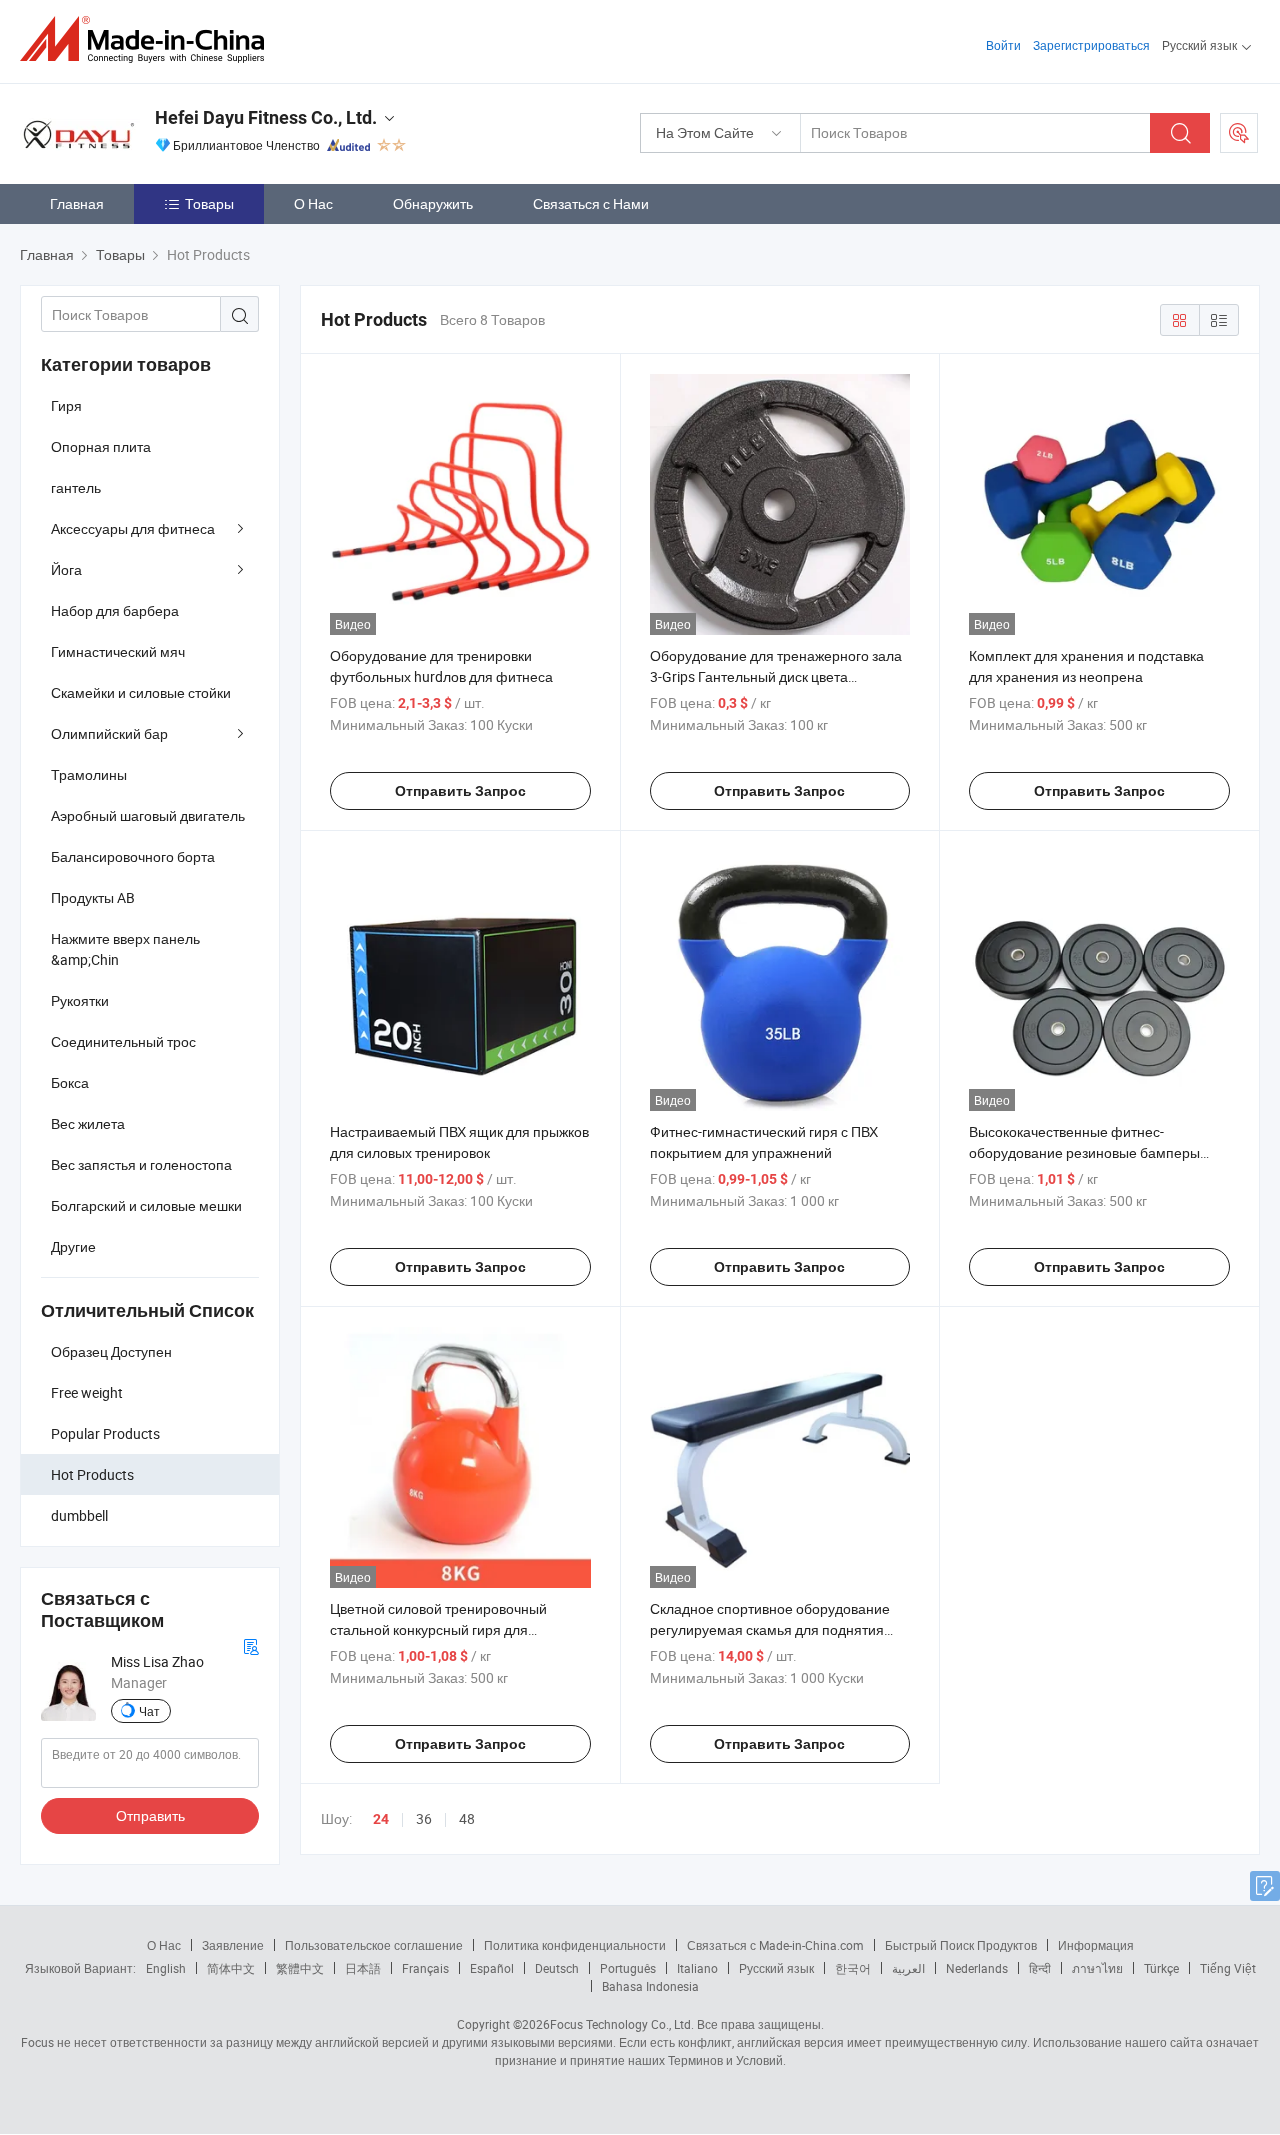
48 (467, 1818)
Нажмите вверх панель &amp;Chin (125, 949)
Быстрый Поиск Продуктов (961, 1945)
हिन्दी (1040, 1968)
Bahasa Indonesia (650, 1986)
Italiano (697, 1968)
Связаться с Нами (591, 203)
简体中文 (231, 1968)
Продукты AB (93, 897)
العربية (908, 1968)
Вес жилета (88, 1123)
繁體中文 (300, 1968)
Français (425, 1968)
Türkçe (1161, 1968)
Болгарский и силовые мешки (146, 1205)
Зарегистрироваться (1091, 45)
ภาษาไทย (1097, 1968)
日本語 (363, 1968)
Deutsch (557, 1968)
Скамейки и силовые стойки (141, 692)
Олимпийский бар (109, 733)
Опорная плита (101, 446)
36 (424, 1818)
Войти (1003, 45)
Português (628, 1968)
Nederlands (977, 1968)
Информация (1096, 1945)
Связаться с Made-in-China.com (775, 1945)
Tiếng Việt (1228, 1968)
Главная (77, 203)
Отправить (150, 1815)
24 (381, 1819)
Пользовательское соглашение (374, 1945)
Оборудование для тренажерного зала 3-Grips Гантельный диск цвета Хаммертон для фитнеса (776, 676)
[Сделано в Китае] (148, 39)
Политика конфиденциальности (575, 1945)
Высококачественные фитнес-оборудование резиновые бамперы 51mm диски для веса (1084, 1152)
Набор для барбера (115, 610)
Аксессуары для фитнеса (133, 528)
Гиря (66, 405)
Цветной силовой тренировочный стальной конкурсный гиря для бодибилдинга (438, 1629)
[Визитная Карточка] (251, 1644)
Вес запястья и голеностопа (141, 1164)
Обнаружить (433, 203)
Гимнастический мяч (118, 651)
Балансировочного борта (133, 856)
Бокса (70, 1082)
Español (492, 1968)
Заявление (233, 1945)
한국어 (853, 1968)
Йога (66, 569)
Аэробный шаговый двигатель (148, 815)
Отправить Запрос (460, 791)
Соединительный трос (123, 1041)
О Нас (313, 203)
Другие (73, 1246)
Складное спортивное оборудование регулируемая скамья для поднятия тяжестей (770, 1629)
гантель (76, 487)
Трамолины (89, 774)
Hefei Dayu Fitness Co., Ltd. (266, 117)
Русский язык (776, 1968)
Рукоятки (80, 1000)
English (166, 1968)
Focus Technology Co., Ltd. (622, 2024)
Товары (209, 203)
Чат (149, 1711)
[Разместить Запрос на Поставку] (1239, 133)
